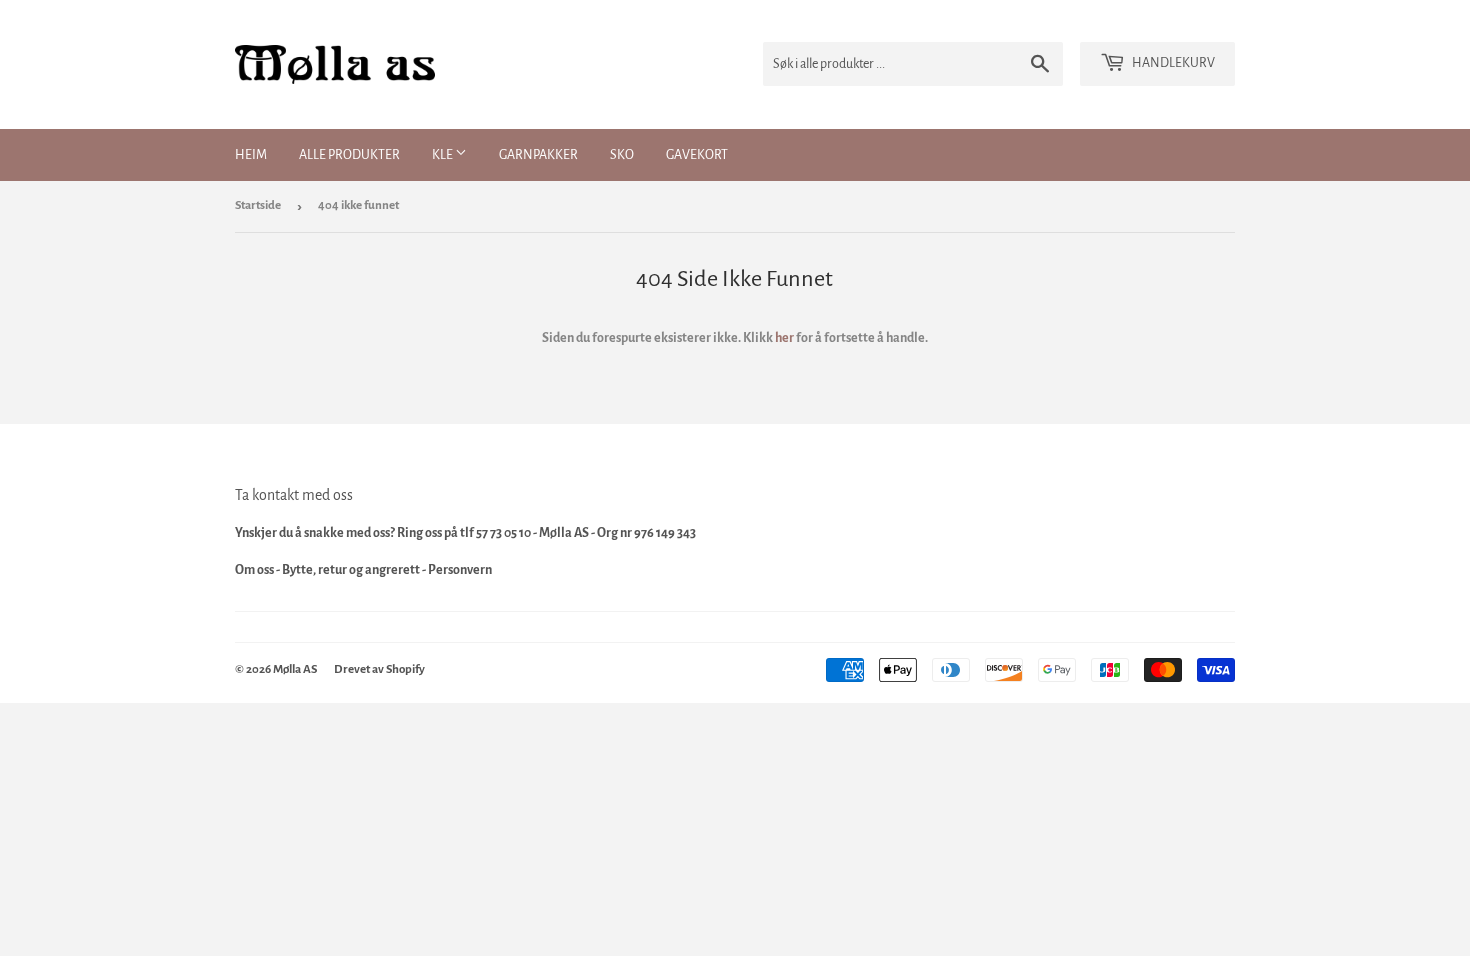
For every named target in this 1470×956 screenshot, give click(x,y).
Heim (251, 155)
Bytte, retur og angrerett (351, 570)
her (784, 338)
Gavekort (697, 155)
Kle (443, 155)
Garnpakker (538, 155)
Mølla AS (295, 669)
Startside (258, 205)
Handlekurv (1172, 63)
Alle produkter (349, 155)
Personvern (460, 570)
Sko (622, 155)
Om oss (254, 570)
